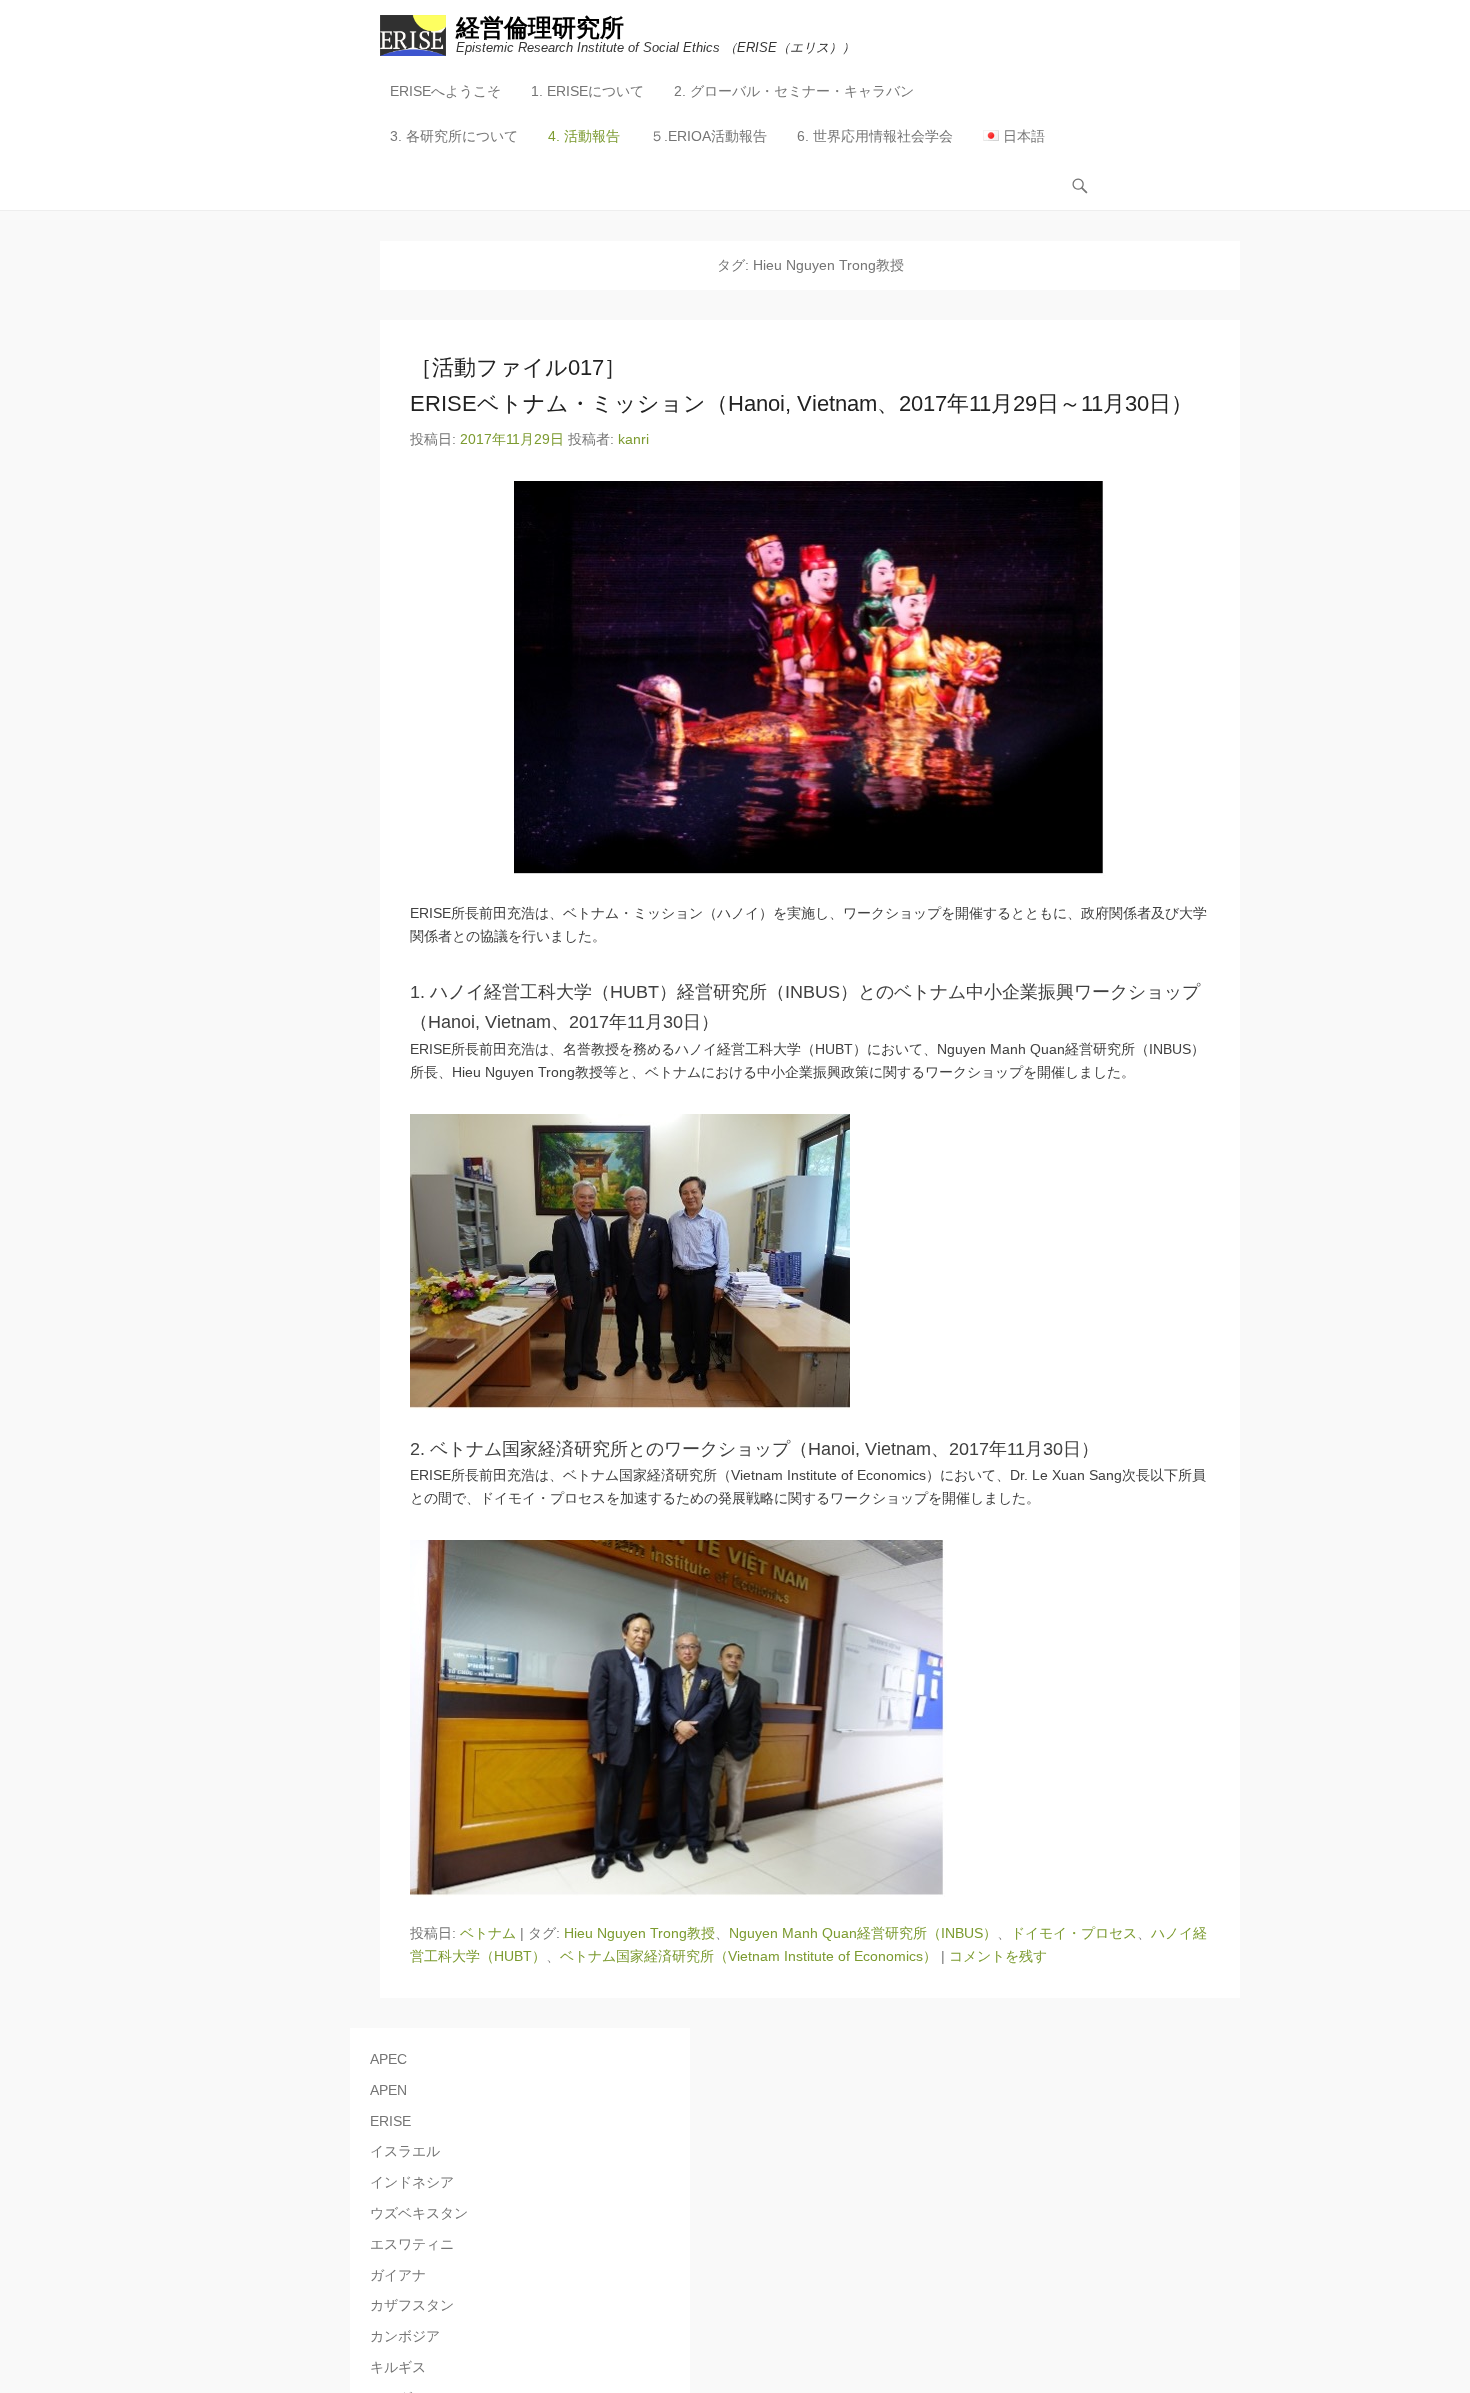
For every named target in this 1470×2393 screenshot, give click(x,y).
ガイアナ (398, 2275)
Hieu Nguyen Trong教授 (639, 1933)
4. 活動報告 (584, 136)
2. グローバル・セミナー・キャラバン (794, 91)
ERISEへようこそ (445, 91)
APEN (388, 2090)
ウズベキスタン (419, 2213)
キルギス (398, 2367)
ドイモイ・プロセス (1074, 1933)
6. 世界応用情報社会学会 (875, 136)
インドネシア (412, 2182)
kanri (633, 439)
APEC (388, 2059)
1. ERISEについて (587, 91)
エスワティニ (412, 2244)
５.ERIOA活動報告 (708, 136)
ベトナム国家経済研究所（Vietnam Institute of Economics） (748, 1956)
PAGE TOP (1419, 2303)
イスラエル (405, 2151)
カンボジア (405, 2336)
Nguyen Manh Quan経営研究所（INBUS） (863, 1933)
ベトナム (488, 1933)
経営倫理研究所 (540, 27)
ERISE (390, 2121)
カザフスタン (412, 2305)
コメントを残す (998, 1956)
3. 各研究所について (454, 136)
